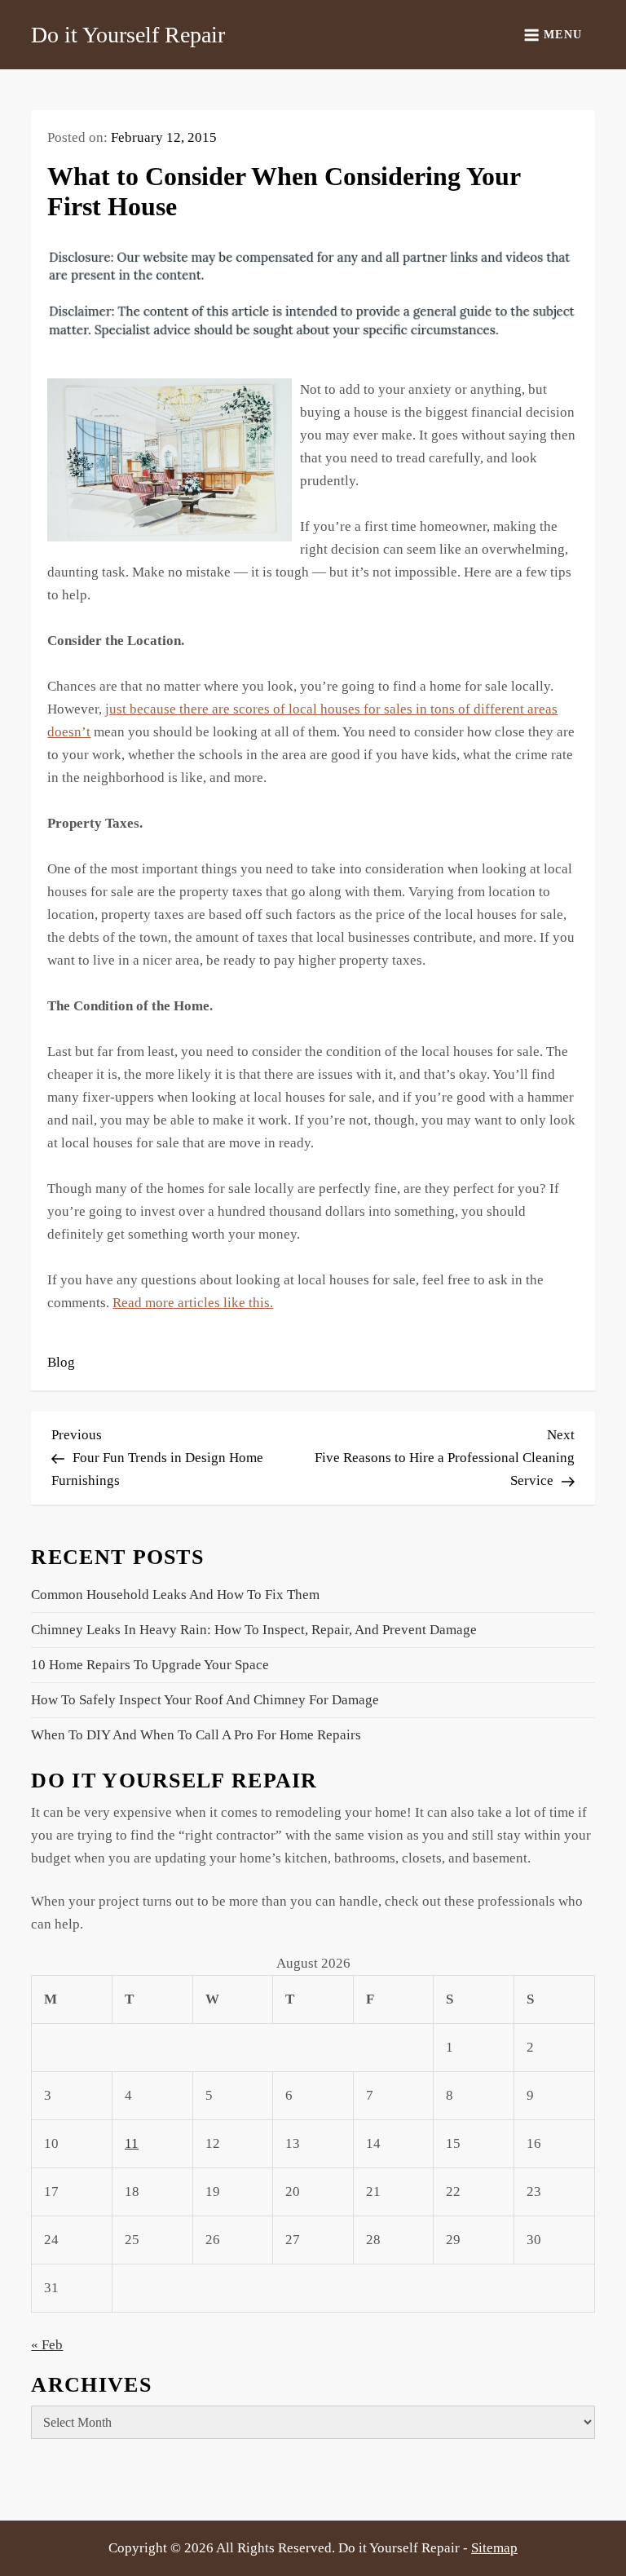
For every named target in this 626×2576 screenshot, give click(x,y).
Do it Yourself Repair (128, 35)
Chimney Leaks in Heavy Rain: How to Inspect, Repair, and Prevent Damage (254, 1630)
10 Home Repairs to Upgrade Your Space (150, 1665)
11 (132, 2143)
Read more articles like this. (193, 1303)
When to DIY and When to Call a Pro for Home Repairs (196, 1735)
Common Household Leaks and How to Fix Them (175, 1595)
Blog (61, 1362)
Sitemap (494, 2548)
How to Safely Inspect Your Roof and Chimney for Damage (205, 1700)
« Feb (47, 2345)
